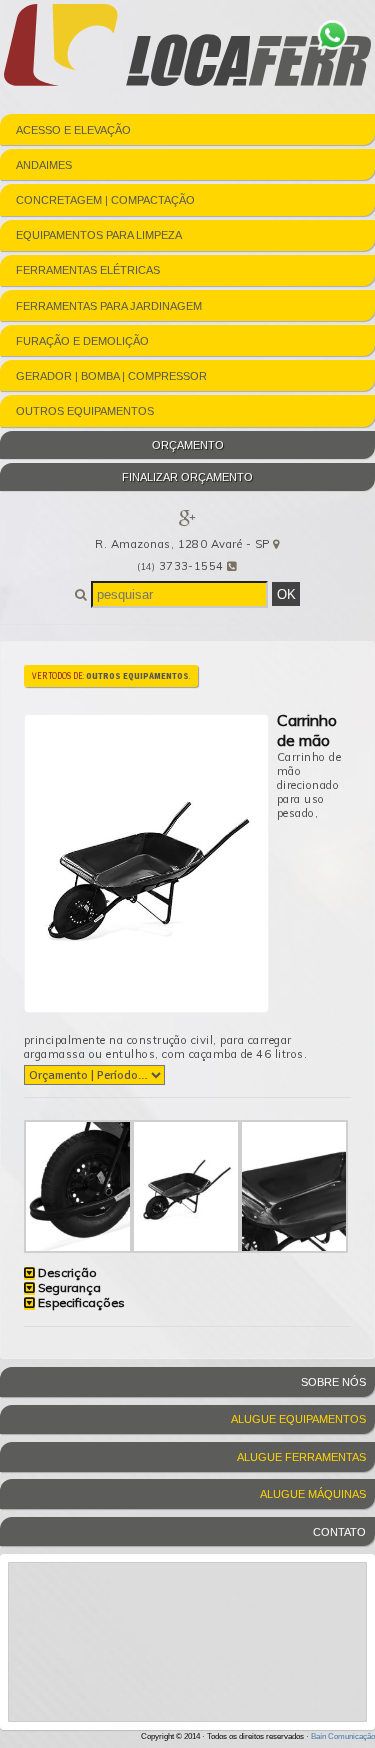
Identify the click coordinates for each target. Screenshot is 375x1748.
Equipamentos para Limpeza (99, 235)
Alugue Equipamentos (298, 1419)
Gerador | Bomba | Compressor (111, 376)
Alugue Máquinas (313, 1494)
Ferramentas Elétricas (88, 270)
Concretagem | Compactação (105, 200)
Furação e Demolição (82, 341)
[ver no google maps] (276, 544)
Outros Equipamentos (85, 411)
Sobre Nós (333, 1382)
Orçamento (188, 445)
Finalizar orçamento (187, 477)
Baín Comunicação (343, 1736)
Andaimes (44, 165)
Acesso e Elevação (73, 130)
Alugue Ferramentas (301, 1457)
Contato (339, 1532)
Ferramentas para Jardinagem (109, 306)
